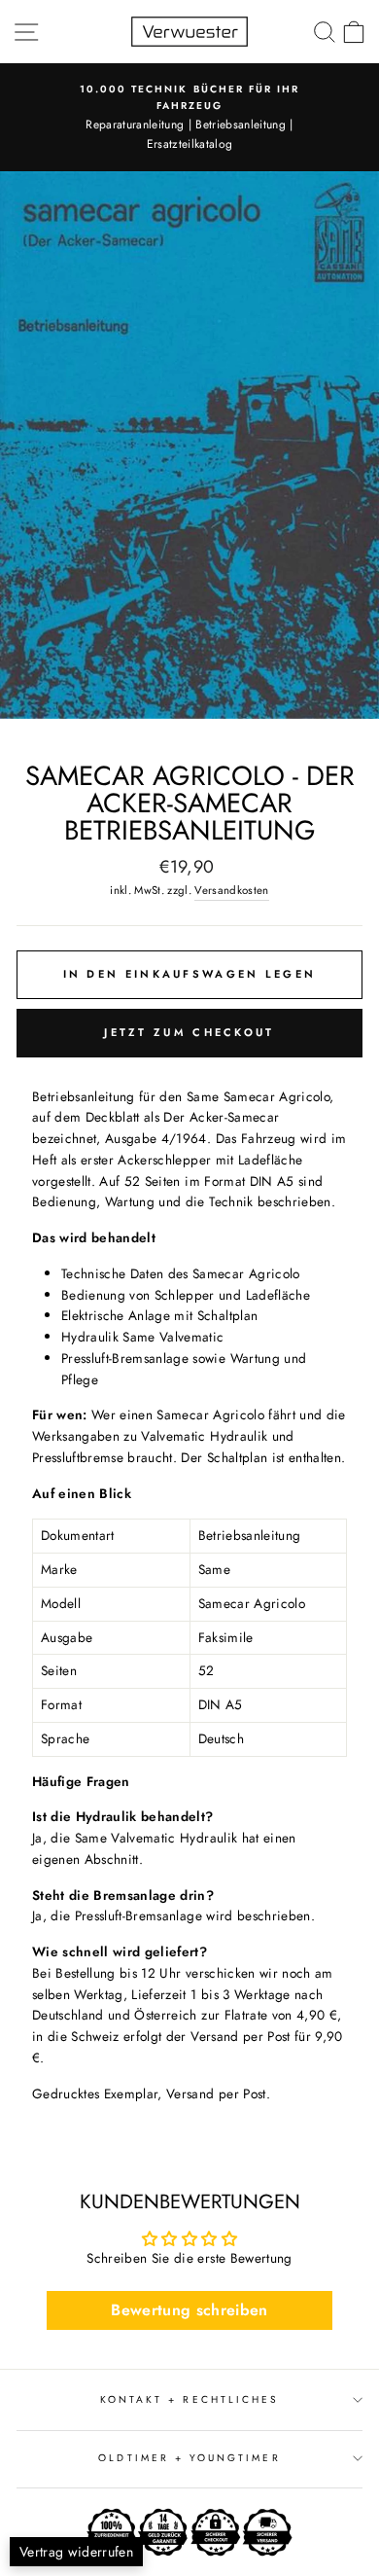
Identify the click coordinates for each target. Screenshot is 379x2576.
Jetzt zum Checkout (189, 1032)
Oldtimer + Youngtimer (189, 2458)
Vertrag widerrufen (76, 2552)
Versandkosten (231, 890)
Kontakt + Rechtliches (189, 2399)
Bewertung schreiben (189, 2310)
